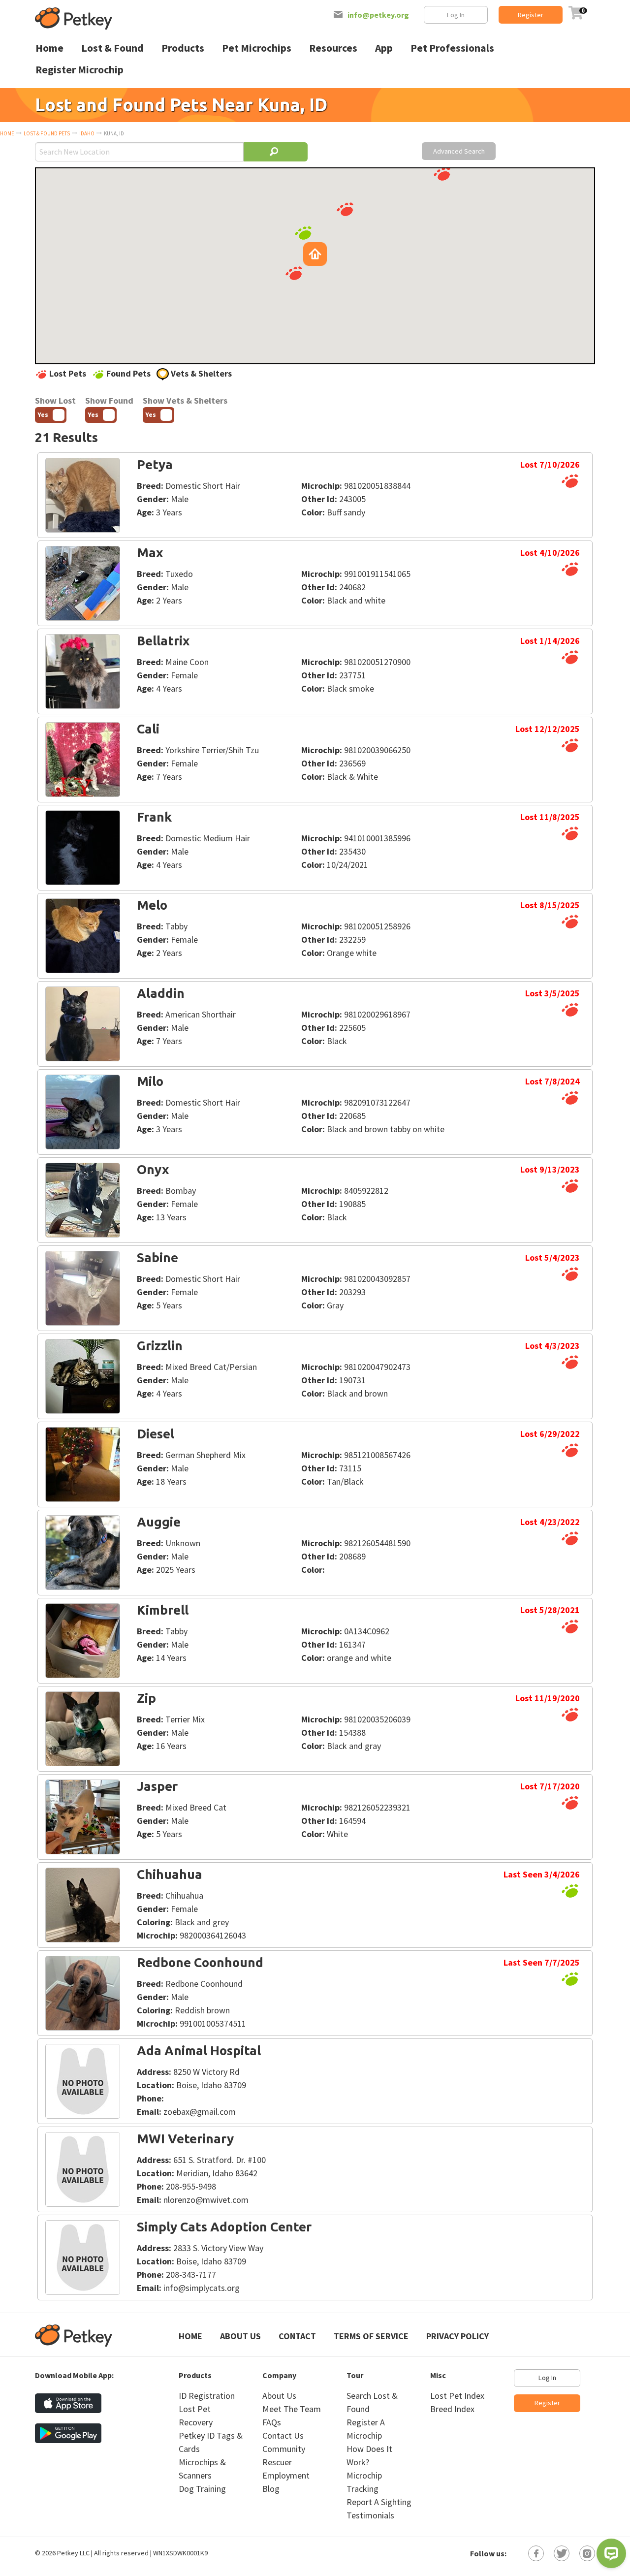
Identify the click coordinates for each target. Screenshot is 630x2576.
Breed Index (452, 2409)
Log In (456, 15)
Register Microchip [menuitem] (79, 70)
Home (7, 133)
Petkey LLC (73, 2553)
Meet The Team (292, 2409)
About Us (240, 2336)
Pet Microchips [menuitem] (257, 48)
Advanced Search (459, 151)
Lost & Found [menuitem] (112, 48)
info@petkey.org (378, 15)
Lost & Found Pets (47, 133)
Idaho (87, 133)
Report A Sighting (379, 2502)
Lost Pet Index (457, 2396)
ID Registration (207, 2396)
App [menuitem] (384, 48)
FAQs (272, 2422)
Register (531, 15)
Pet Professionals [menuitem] (452, 48)
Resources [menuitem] (333, 48)
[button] (294, 273)
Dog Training (202, 2489)
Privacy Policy (457, 2336)
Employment (286, 2475)
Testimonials (370, 2515)
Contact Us (283, 2435)
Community (284, 2449)
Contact (297, 2336)
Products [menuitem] (183, 48)
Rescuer (277, 2462)
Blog (271, 2489)
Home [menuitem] (49, 48)
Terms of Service (371, 2336)
